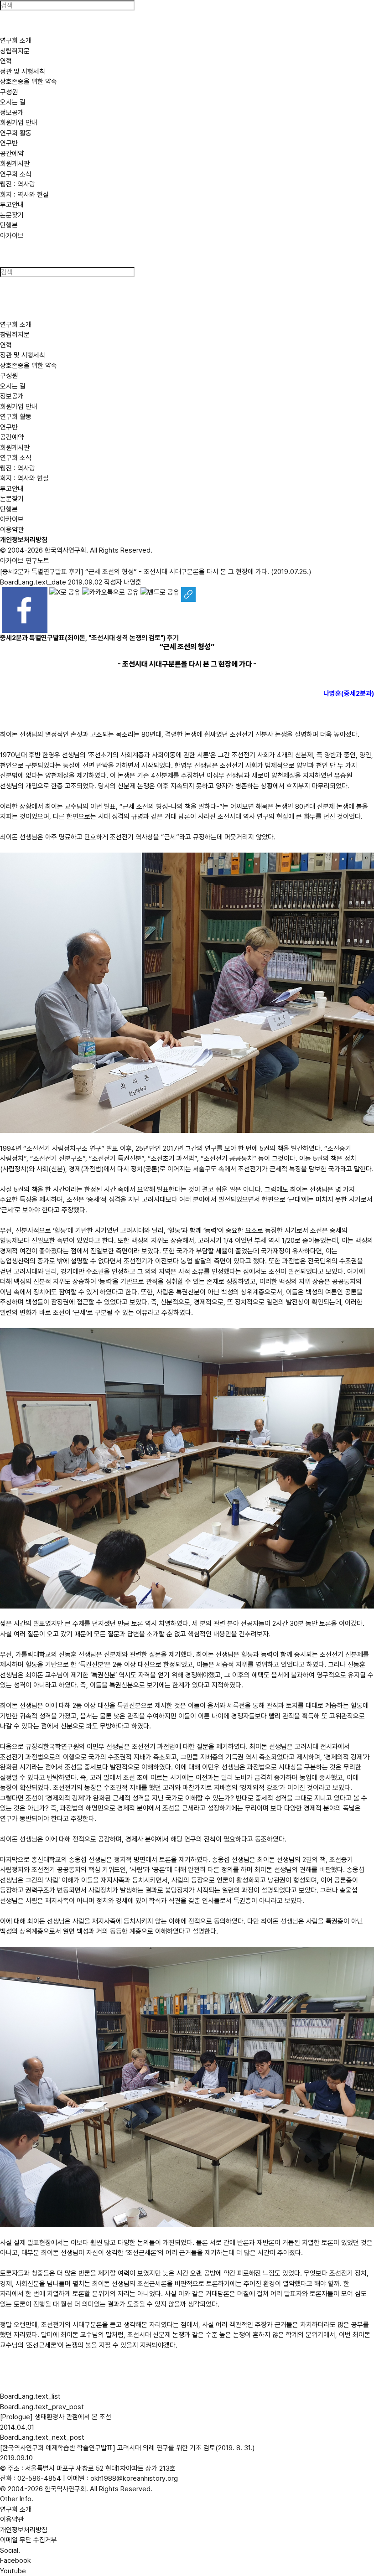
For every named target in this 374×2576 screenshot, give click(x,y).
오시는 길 (13, 102)
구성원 (9, 92)
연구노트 (37, 561)
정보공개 (12, 113)
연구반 (9, 143)
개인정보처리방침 (24, 540)
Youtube (13, 2571)
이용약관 (12, 530)
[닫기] (8, 259)
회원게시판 (15, 164)
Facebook (16, 2560)
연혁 (6, 61)
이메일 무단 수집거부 (29, 2540)
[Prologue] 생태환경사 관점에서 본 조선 (56, 2417)
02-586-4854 (39, 2478)
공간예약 (12, 154)
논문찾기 (12, 215)
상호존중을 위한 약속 (29, 82)
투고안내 (12, 205)
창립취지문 (15, 51)
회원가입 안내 (19, 123)
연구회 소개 (16, 2509)
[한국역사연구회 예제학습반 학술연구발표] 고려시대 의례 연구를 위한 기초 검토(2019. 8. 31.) (127, 2448)
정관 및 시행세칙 (23, 72)
